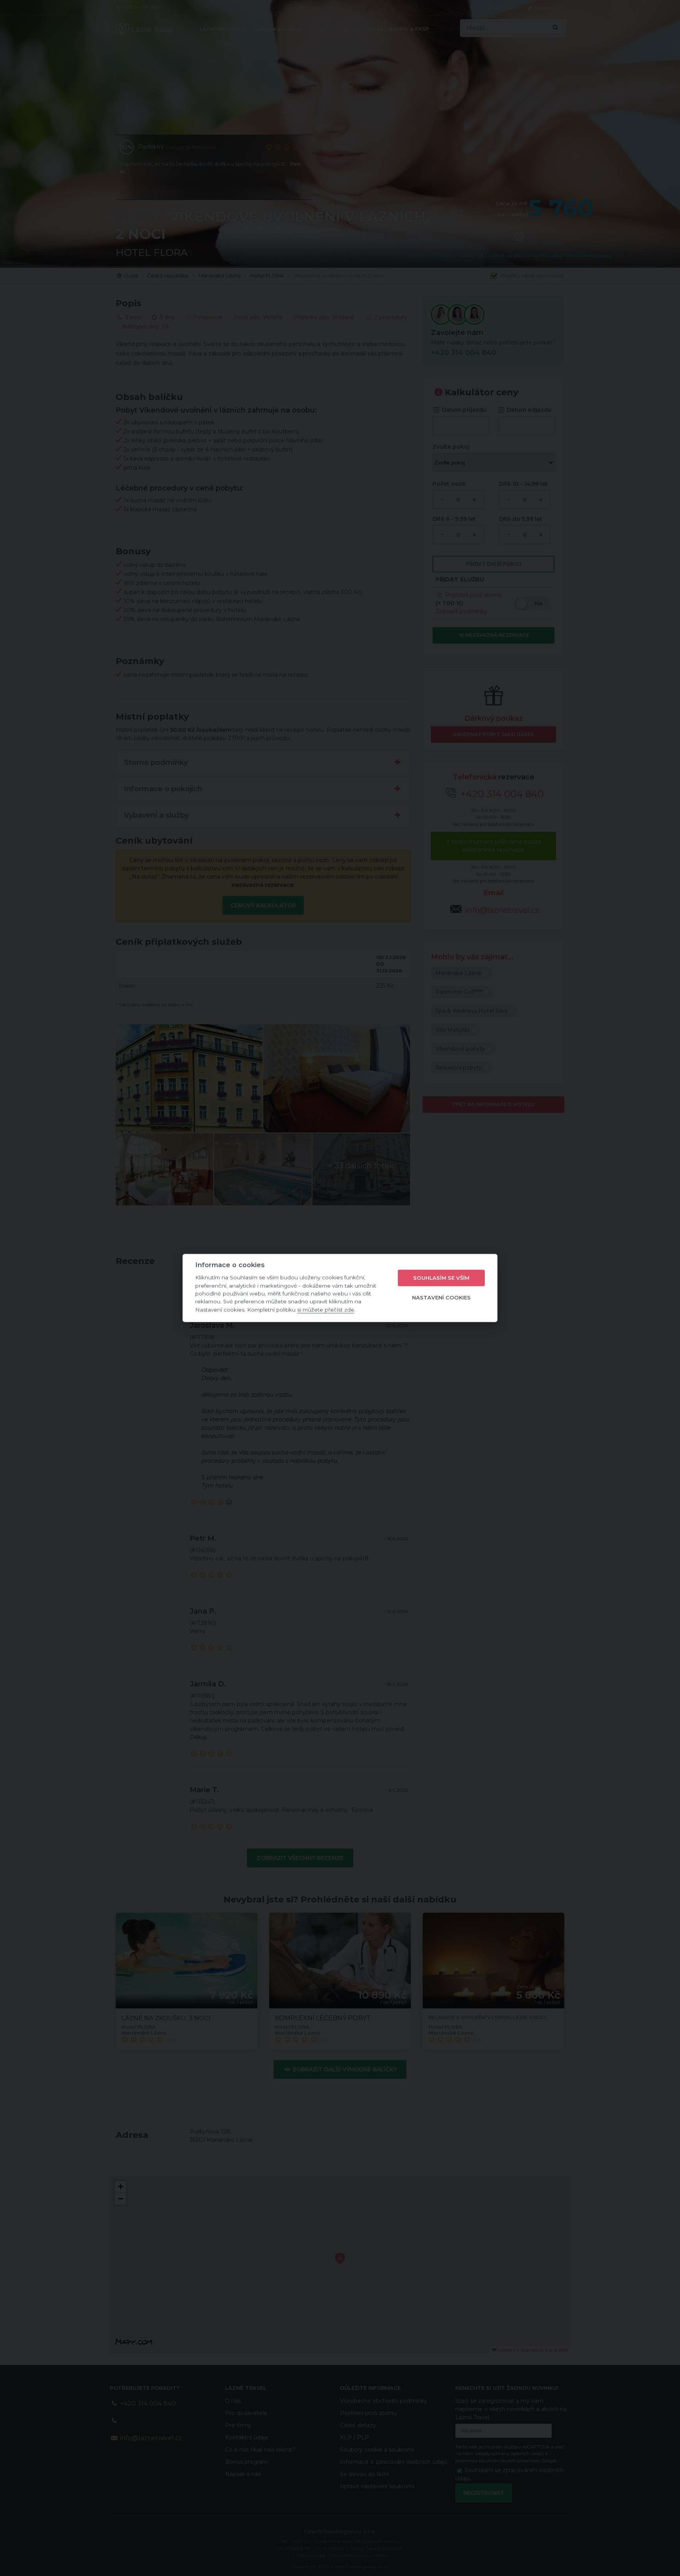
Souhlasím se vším (441, 1278)
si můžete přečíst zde (326, 1310)
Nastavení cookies (441, 1297)
